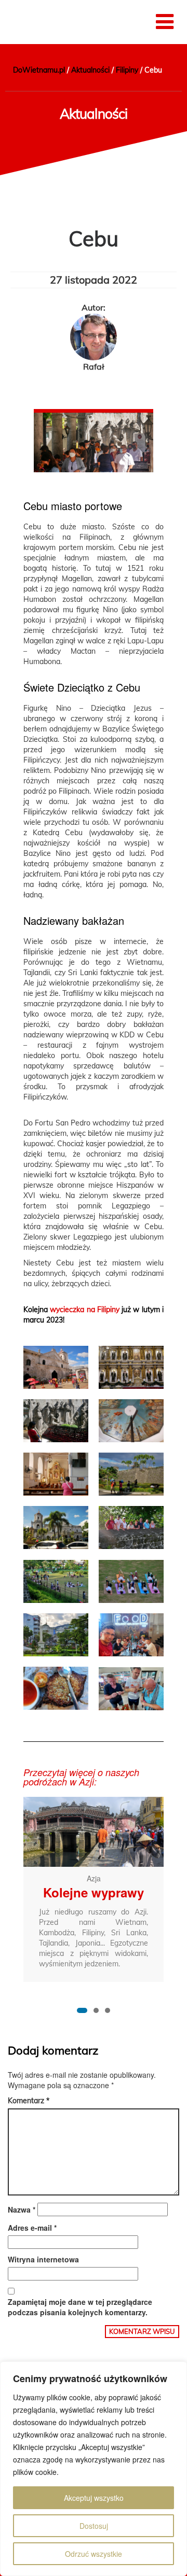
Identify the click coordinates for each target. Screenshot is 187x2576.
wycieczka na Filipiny (85, 1310)
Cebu (94, 238)
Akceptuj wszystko (94, 2498)
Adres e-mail (32, 2228)
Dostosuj (94, 2526)
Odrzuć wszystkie (94, 2554)
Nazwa (22, 2209)
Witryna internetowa (43, 2259)
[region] (94, 2469)
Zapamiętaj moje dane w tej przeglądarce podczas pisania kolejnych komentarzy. (80, 2307)
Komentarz (29, 2101)
